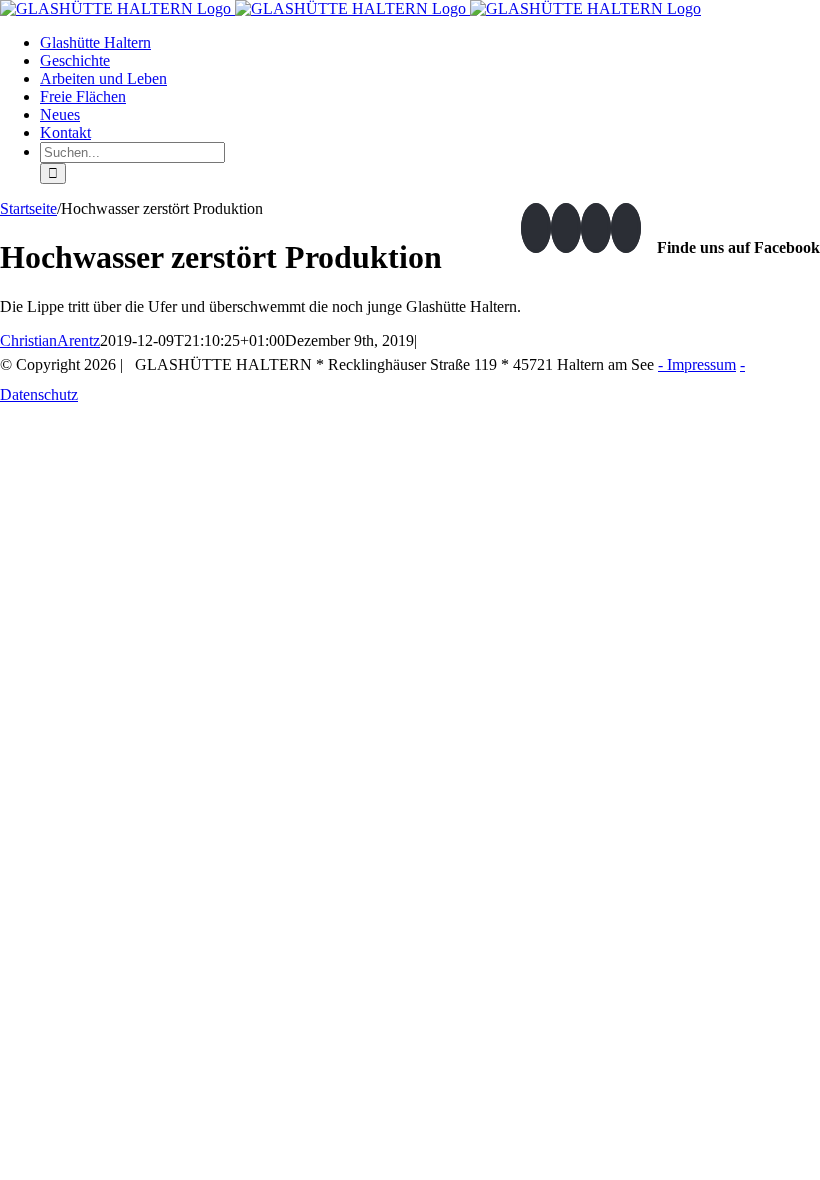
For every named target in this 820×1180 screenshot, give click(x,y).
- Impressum (697, 364)
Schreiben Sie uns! (735, 394)
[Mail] (626, 228)
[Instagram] (566, 228)
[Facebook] (536, 228)
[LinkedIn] (596, 228)
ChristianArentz (50, 340)
